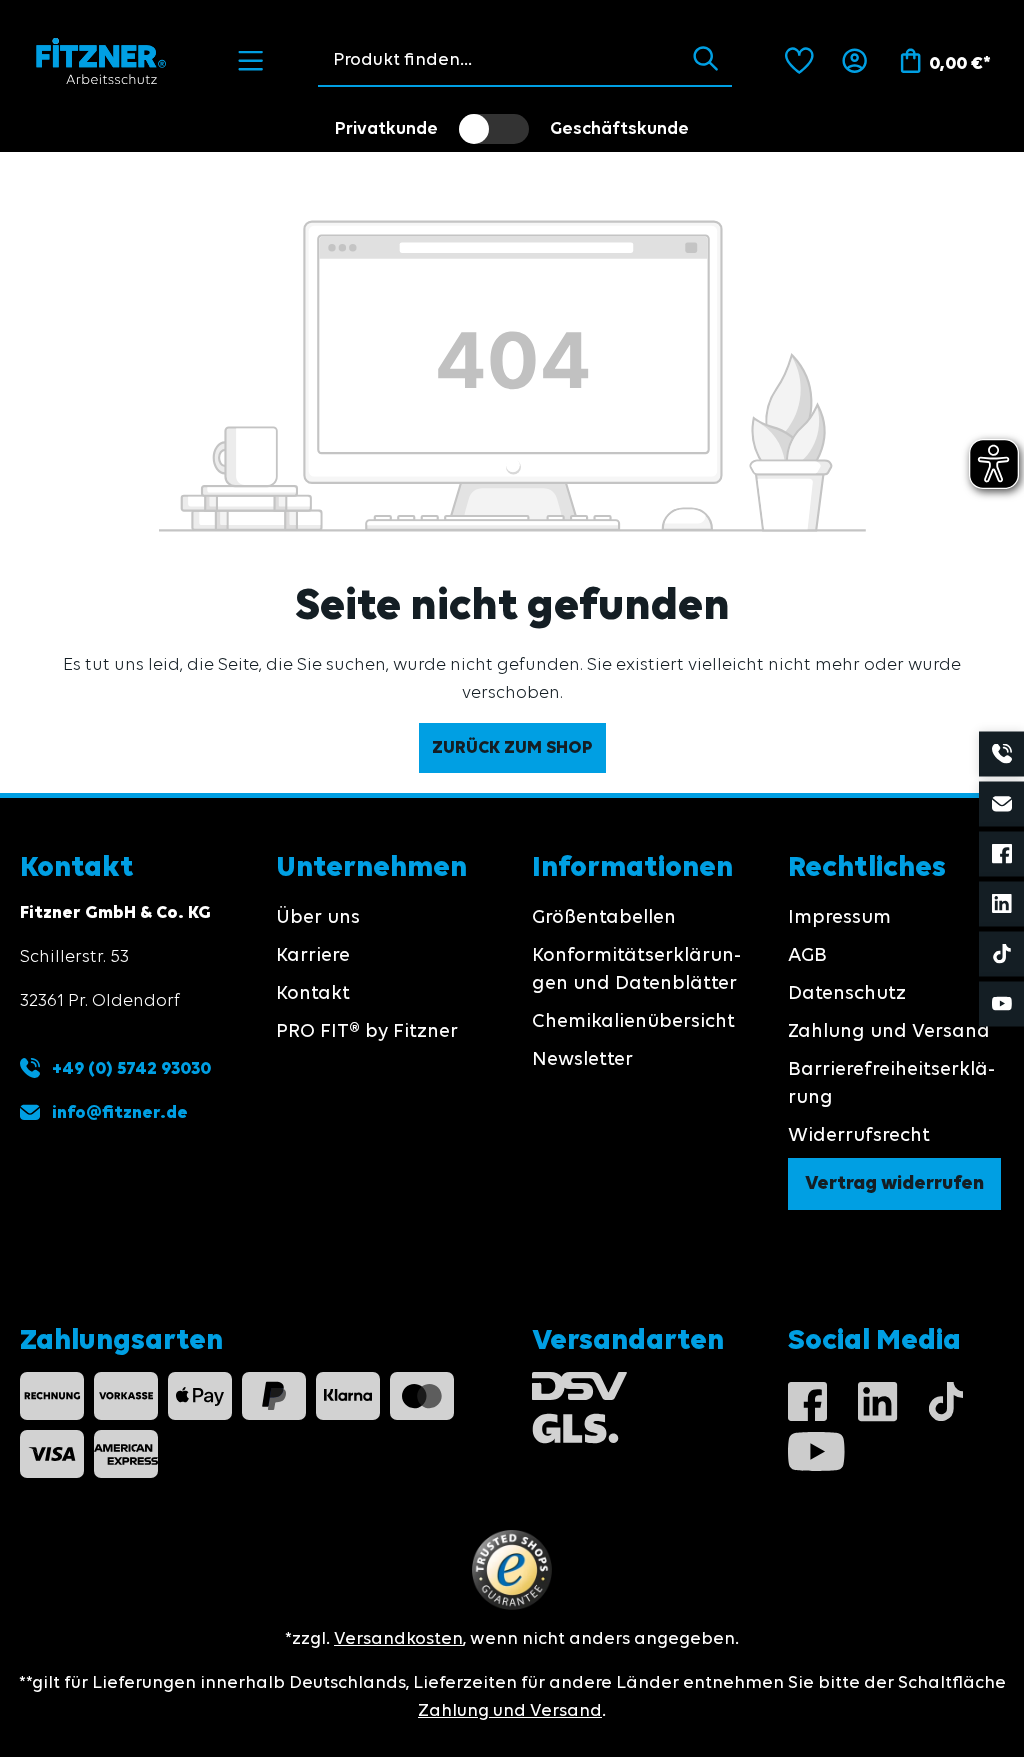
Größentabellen (604, 918)
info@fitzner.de (120, 1113)
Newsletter (582, 1060)
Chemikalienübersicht (633, 1022)
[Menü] (250, 61)
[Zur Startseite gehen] (101, 61)
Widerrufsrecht (859, 1136)
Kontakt (313, 994)
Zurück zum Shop (512, 748)
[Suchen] (705, 60)
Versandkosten (398, 1639)
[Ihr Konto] (854, 61)
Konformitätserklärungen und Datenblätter (636, 970)
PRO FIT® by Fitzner (367, 1032)
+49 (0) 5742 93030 (129, 1069)
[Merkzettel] (799, 61)
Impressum (839, 918)
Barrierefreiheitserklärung (891, 1084)
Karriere (313, 956)
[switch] (494, 129)
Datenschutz (847, 994)
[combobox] (498, 60)
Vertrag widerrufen (894, 1184)
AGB (807, 956)
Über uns (318, 918)
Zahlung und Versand (889, 1032)
